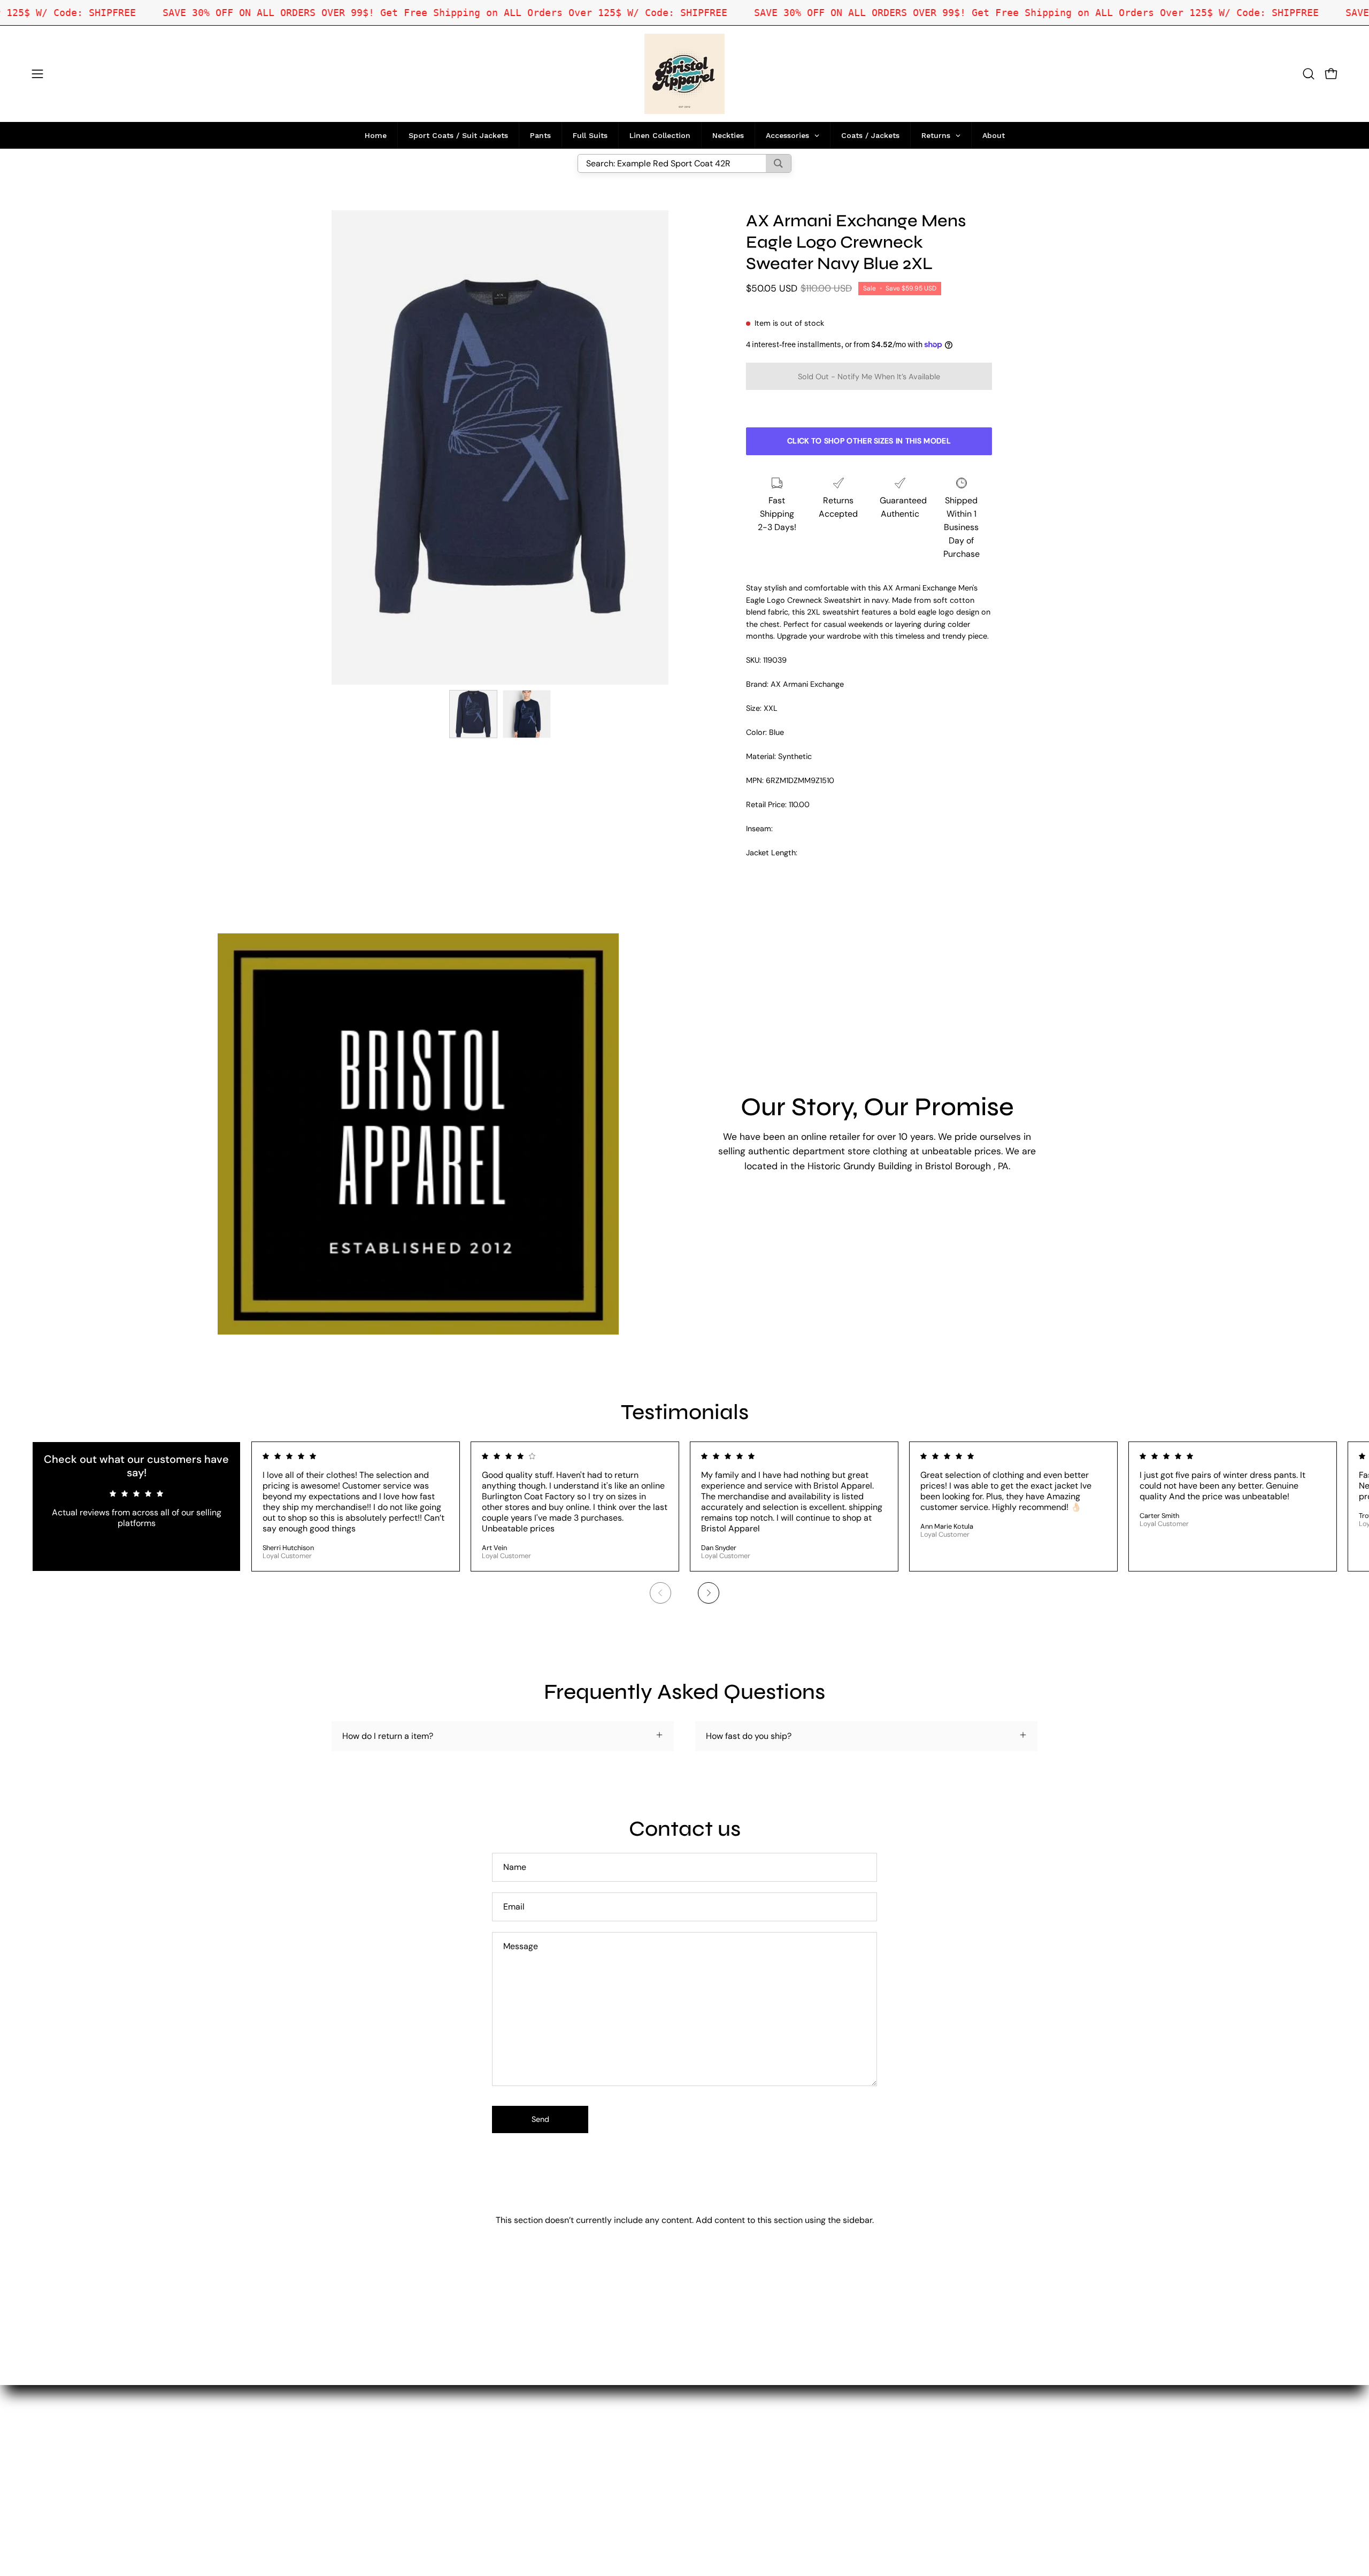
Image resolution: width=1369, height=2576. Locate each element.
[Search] (778, 163)
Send (540, 2119)
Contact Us (535, 2422)
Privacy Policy (541, 2458)
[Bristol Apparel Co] (684, 74)
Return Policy (539, 2440)
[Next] (709, 1593)
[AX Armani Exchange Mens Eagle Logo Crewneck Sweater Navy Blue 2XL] (473, 714)
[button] (1309, 74)
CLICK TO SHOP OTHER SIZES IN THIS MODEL (869, 441)
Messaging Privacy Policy (563, 2475)
